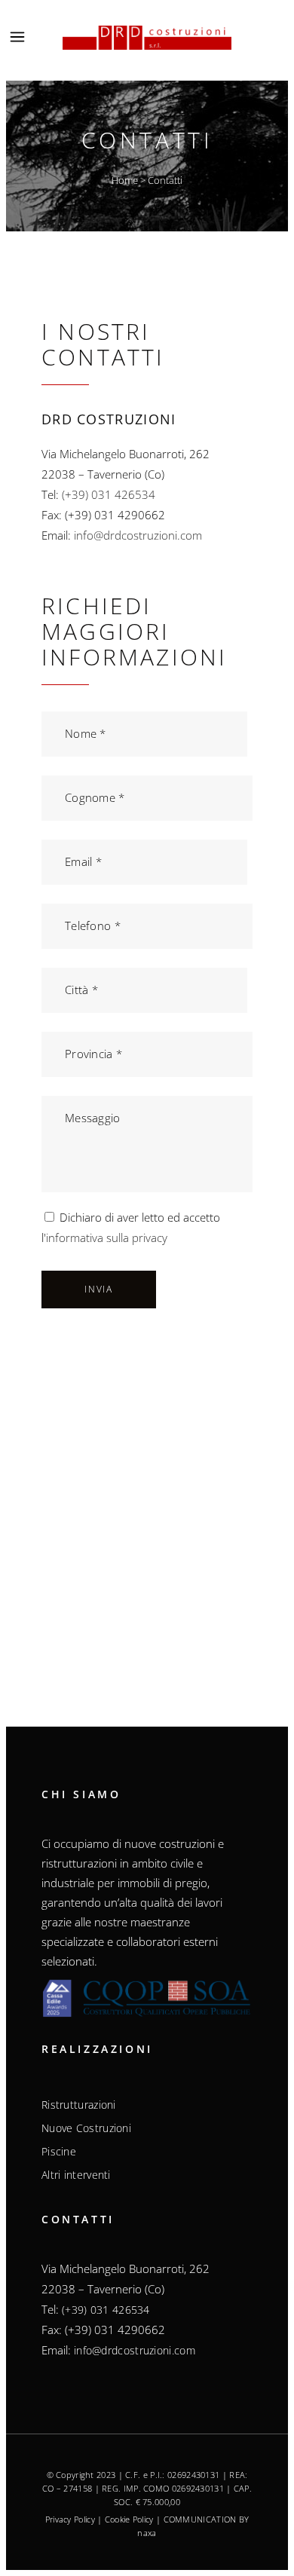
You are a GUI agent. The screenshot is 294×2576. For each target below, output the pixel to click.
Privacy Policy (70, 2519)
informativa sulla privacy (107, 1238)
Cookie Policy (129, 2519)
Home (125, 180)
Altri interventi (76, 2175)
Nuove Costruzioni (86, 2128)
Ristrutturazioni (79, 2105)
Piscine (59, 2152)
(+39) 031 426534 (109, 494)
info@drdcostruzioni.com (138, 535)
